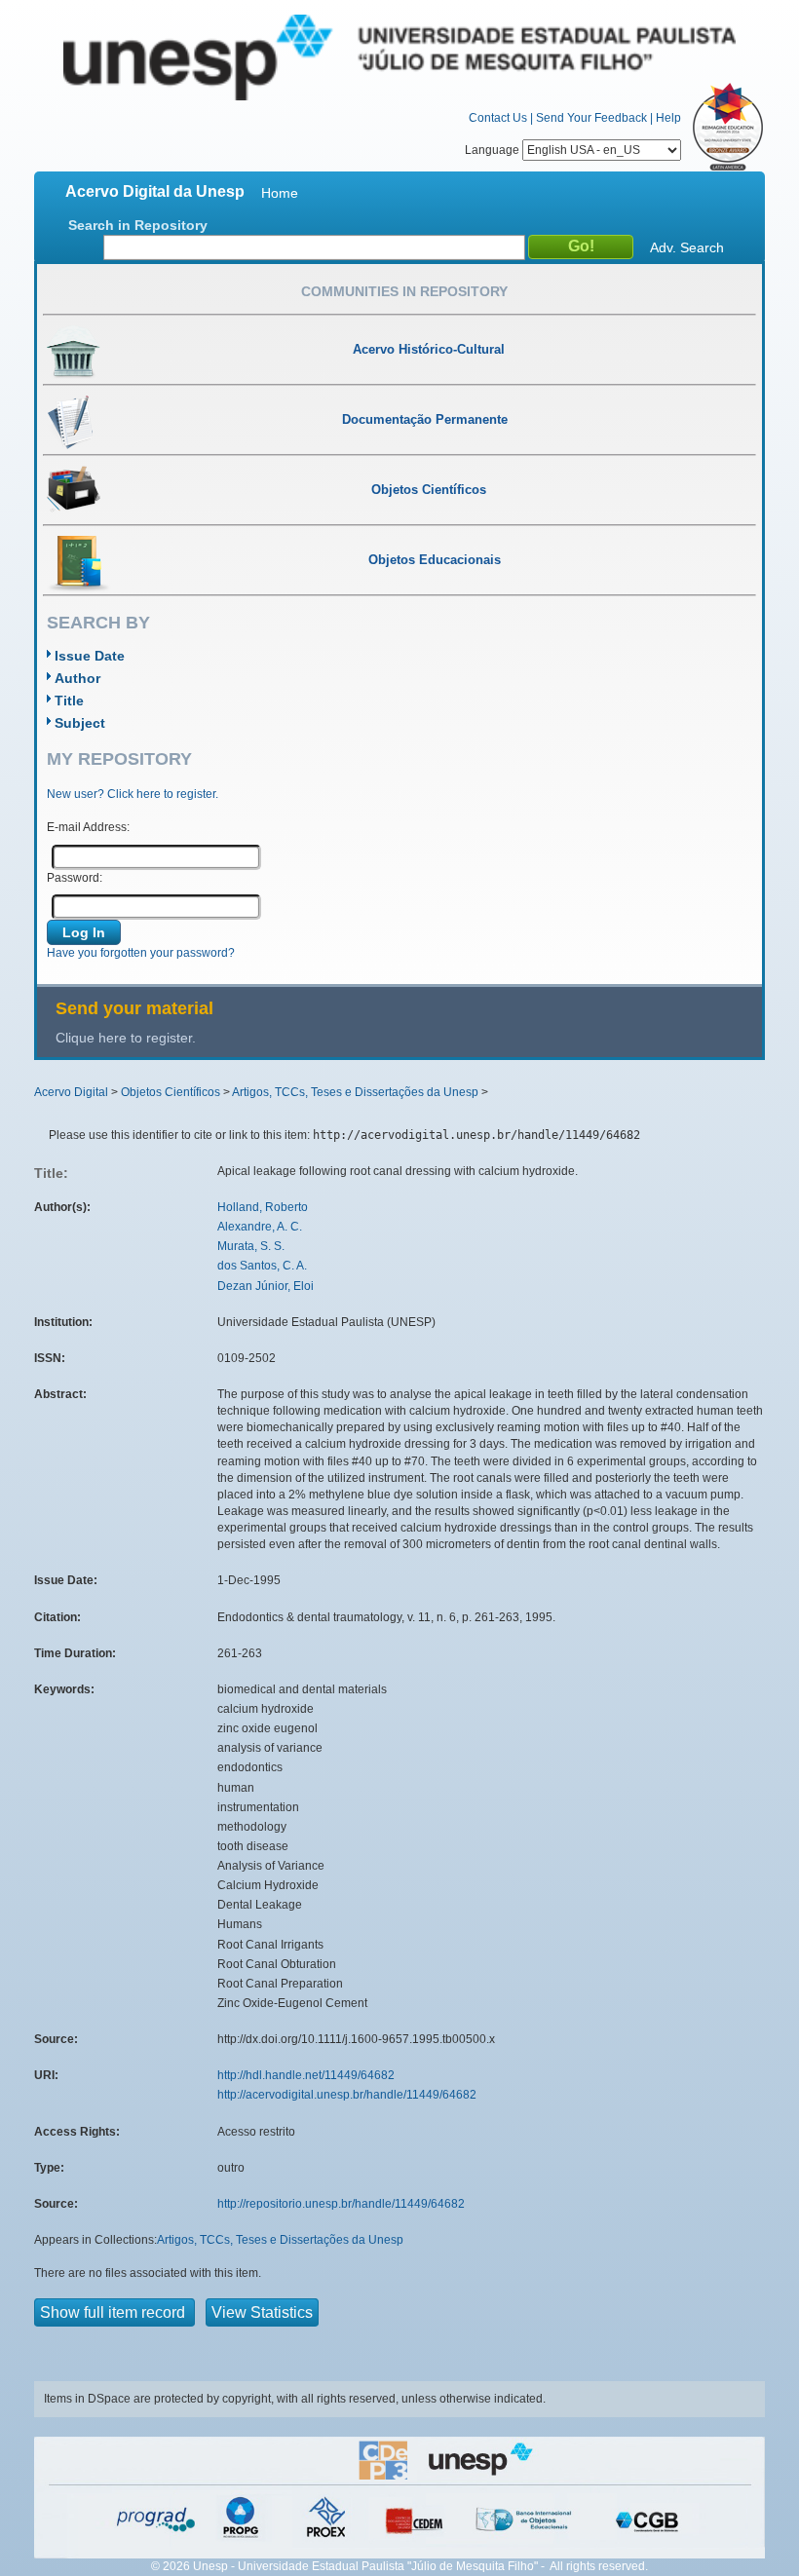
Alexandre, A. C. (260, 1227)
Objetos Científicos (171, 1092)
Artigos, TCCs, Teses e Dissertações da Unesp (355, 1092)
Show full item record (114, 2312)
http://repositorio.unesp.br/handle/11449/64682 (341, 2204)
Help (668, 118)
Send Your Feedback (591, 118)
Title (69, 701)
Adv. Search (687, 247)
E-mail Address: (88, 827)
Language (494, 150)
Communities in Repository (404, 291)
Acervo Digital (71, 1092)
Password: (75, 878)
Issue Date (90, 656)
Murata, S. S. (251, 1246)
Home (280, 193)
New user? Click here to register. (133, 794)
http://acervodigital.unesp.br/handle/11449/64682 (347, 2095)
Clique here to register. (126, 1038)
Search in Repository (138, 225)
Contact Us (498, 118)
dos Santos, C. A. (262, 1266)
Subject (80, 723)
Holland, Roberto (263, 1207)
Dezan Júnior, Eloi (266, 1286)
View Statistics (262, 2312)
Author (77, 678)
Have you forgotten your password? (141, 953)
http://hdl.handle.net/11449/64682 (306, 2075)
